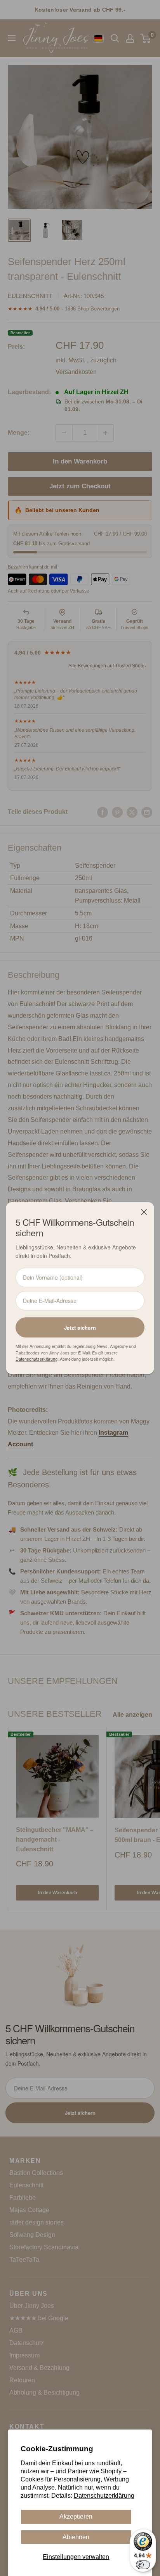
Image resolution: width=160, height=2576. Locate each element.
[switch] (143, 2565)
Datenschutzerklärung (104, 2496)
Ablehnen (76, 2537)
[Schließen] (144, 1212)
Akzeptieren (76, 2517)
